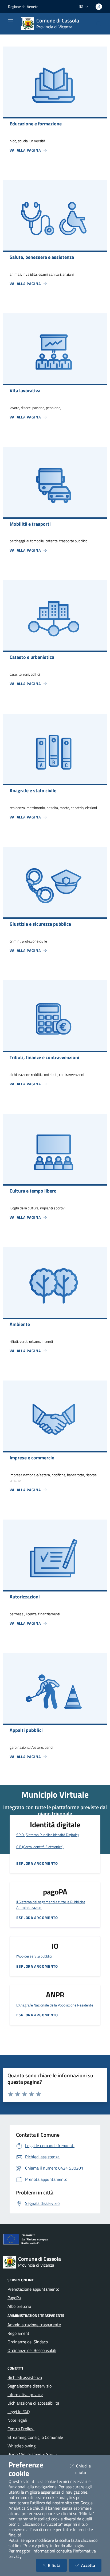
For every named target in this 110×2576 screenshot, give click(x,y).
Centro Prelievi (21, 2429)
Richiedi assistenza (25, 2377)
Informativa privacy (25, 2394)
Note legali (17, 2420)
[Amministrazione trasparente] (52, 2359)
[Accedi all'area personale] (99, 7)
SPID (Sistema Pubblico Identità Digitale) (48, 1835)
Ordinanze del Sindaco (28, 2342)
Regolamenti (19, 2333)
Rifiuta (57, 2565)
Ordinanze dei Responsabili (32, 2350)
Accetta (91, 2565)
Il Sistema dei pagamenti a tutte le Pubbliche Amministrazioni (51, 1905)
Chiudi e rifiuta (87, 2469)
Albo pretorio (19, 2306)
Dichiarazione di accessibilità (33, 2403)
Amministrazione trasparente (34, 2325)
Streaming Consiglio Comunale (35, 2437)
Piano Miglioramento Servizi (33, 2454)
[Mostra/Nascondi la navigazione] (11, 21)
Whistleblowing (21, 2446)
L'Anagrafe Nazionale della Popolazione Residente (55, 2005)
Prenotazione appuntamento (33, 2289)
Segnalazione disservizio (30, 2386)
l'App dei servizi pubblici (34, 1956)
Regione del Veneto (23, 7)
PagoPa (14, 2298)
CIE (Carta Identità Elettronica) (40, 1847)
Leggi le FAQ (19, 2412)
